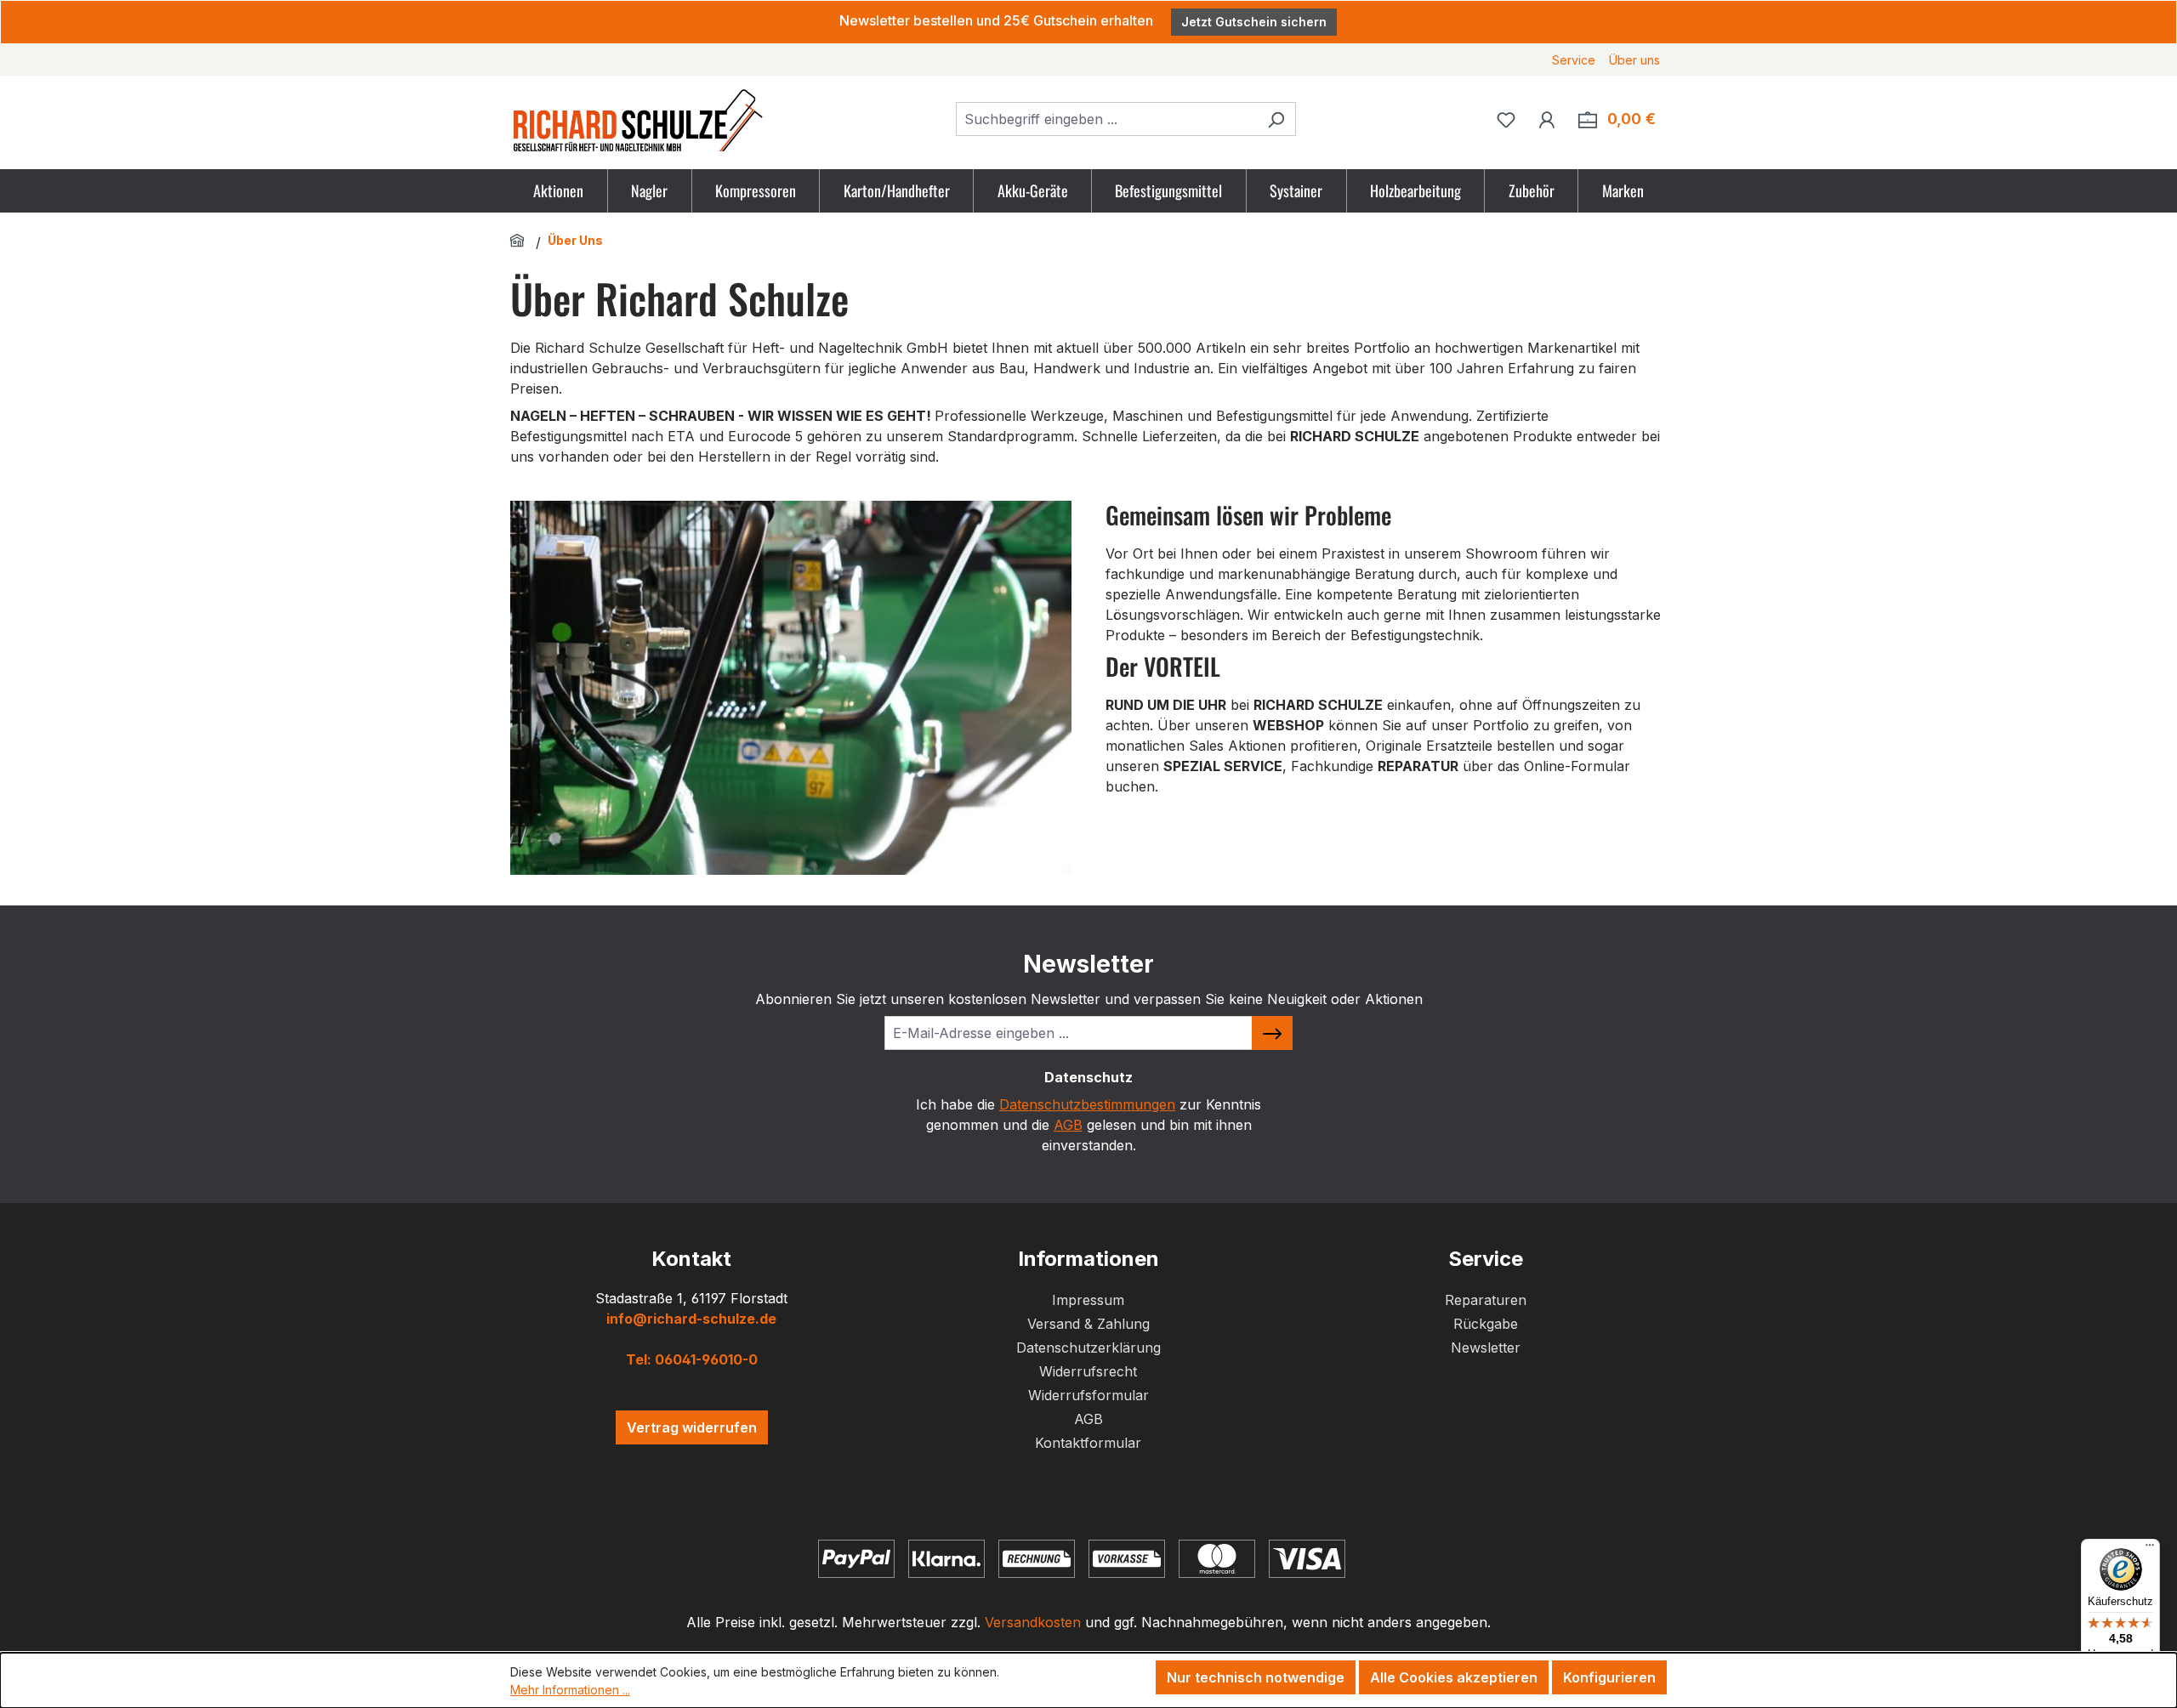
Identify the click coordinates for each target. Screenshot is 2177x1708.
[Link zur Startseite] (520, 240)
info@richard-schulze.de (691, 1319)
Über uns (1634, 60)
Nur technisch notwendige (1256, 1677)
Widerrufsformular (1088, 1395)
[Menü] (2150, 1549)
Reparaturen (1486, 1300)
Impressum (1088, 1300)
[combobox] (1106, 119)
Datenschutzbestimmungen (1087, 1104)
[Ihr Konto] (1547, 119)
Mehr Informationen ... (570, 1690)
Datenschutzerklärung (1088, 1348)
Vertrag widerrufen (692, 1427)
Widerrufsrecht (1088, 1371)
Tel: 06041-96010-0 (692, 1359)
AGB (1068, 1125)
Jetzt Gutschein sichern (1254, 22)
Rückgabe (1486, 1324)
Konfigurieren (1609, 1677)
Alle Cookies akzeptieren (1454, 1677)
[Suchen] (1276, 119)
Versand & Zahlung (1088, 1324)
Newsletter (1486, 1348)
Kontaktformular (1088, 1443)
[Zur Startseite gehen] (638, 119)
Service (1574, 60)
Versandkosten (1033, 1622)
